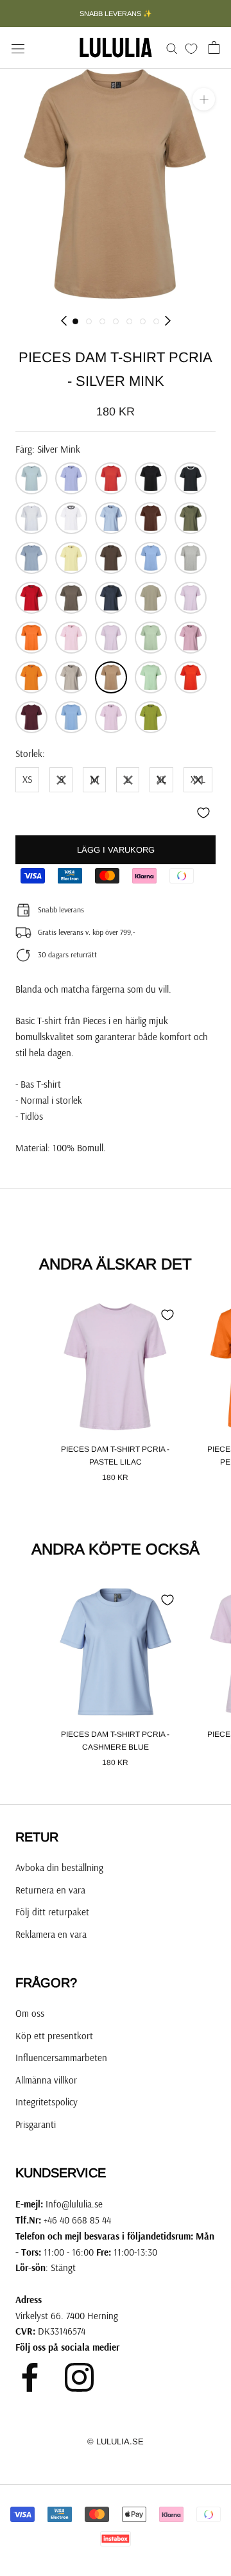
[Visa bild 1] (75, 321)
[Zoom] (204, 99)
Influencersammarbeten (61, 2058)
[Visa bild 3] (102, 321)
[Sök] (172, 48)
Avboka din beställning (59, 1867)
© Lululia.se (116, 2441)
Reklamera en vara (51, 1934)
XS (27, 779)
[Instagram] (79, 2377)
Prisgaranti (36, 2124)
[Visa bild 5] (129, 321)
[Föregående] (64, 321)
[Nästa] (168, 321)
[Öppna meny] (18, 48)
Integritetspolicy (47, 2102)
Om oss (30, 2013)
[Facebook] (30, 2377)
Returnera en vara (50, 1890)
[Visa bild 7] (156, 321)
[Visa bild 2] (89, 321)
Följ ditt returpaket (52, 1912)
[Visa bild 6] (143, 321)
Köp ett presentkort (54, 2036)
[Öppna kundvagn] (214, 48)
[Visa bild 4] (116, 321)
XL (161, 779)
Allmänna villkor (46, 2080)
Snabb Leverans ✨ (116, 13)
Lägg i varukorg (116, 850)
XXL (198, 779)
